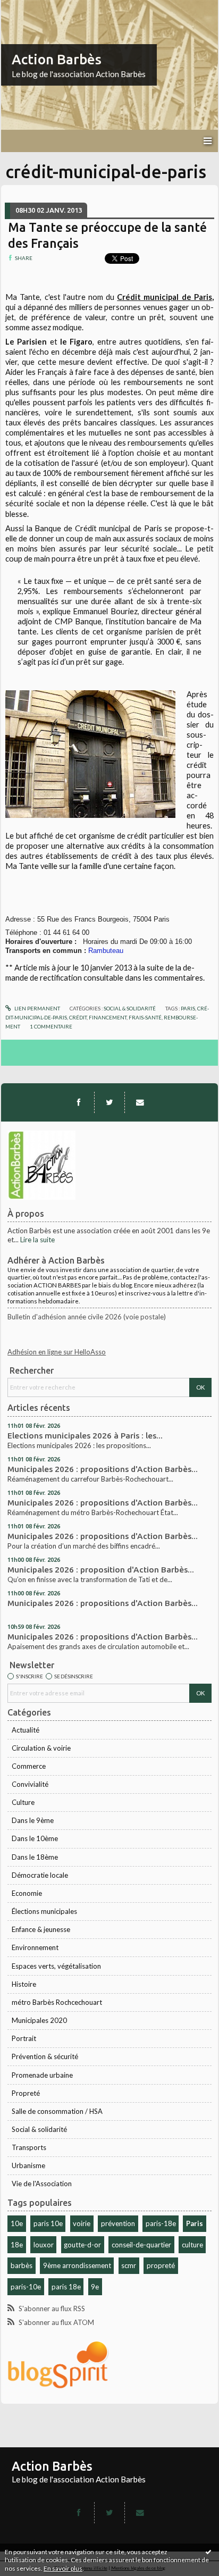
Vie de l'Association (42, 2184)
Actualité (26, 1730)
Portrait (24, 2038)
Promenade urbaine (42, 2075)
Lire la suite (37, 1240)
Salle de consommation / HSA (57, 2111)
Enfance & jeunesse (41, 1929)
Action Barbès (57, 59)
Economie (27, 1893)
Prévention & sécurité (45, 2056)
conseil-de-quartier (141, 2245)
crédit (78, 1017)
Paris (195, 2223)
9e (95, 2287)
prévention (118, 2223)
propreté (161, 2265)
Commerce (29, 1766)
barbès (22, 2265)
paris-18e (161, 2223)
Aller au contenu (29, 7)
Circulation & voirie (41, 1748)
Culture (23, 1802)
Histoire (24, 1984)
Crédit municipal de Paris (165, 297)
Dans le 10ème (35, 1838)
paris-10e (26, 2287)
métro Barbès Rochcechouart (57, 2002)
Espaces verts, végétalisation (56, 1966)
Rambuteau (106, 951)
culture (192, 2245)
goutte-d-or (82, 2245)
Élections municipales (44, 1911)
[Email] (140, 1102)
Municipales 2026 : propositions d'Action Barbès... (103, 1469)
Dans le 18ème (35, 1857)
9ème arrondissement (77, 2265)
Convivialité (30, 1784)
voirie (82, 2223)
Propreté (26, 2093)
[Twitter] (109, 1102)
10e (17, 2223)
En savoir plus (63, 2568)
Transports (29, 2147)
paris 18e (66, 2287)
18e (17, 2245)
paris (188, 1008)
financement (108, 1017)
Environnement (35, 1947)
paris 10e (48, 2223)
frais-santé (145, 1017)
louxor (44, 2245)
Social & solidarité (39, 2129)
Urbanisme (28, 2165)
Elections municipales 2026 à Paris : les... (85, 1436)
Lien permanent (37, 1008)
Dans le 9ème (33, 1820)
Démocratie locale (40, 1875)
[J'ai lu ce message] (208, 2552)
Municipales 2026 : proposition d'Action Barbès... (101, 1570)
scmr (129, 2265)
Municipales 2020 (39, 2020)
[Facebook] (79, 1102)
